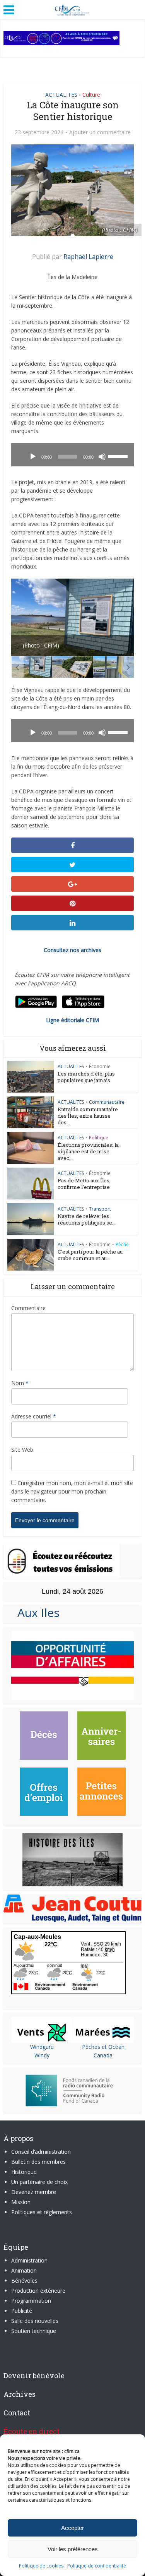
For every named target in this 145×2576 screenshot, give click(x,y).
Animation (24, 2270)
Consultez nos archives (72, 950)
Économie (100, 1066)
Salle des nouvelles (35, 2321)
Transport (100, 1209)
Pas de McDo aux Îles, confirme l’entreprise (84, 1184)
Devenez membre (34, 2192)
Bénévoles (24, 2281)
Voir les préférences (73, 2549)
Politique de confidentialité (97, 2566)
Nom (20, 1383)
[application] (72, 455)
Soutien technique (34, 2331)
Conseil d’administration (41, 2152)
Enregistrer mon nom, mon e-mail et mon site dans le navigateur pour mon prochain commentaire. (72, 1491)
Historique (24, 2172)
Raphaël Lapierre (88, 257)
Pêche (122, 1244)
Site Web (22, 1450)
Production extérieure (38, 2291)
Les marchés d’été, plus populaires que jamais (86, 1077)
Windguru (42, 2047)
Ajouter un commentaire (100, 132)
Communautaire (107, 1102)
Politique (99, 1138)
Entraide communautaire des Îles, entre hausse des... (88, 1116)
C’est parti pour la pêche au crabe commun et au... (90, 1255)
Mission (21, 2202)
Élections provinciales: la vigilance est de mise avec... (88, 1151)
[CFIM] (73, 9)
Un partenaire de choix (39, 2182)
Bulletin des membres (38, 2162)
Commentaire (28, 1308)
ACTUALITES (61, 95)
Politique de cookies (41, 2566)
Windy (42, 2055)
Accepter (72, 2528)
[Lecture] (33, 457)
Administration (29, 2260)
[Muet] (102, 457)
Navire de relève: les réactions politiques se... (87, 1219)
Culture (91, 95)
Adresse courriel (34, 1416)
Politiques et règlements (42, 2212)
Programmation (31, 2301)
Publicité (22, 2311)
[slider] (119, 456)
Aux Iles (35, 1613)
